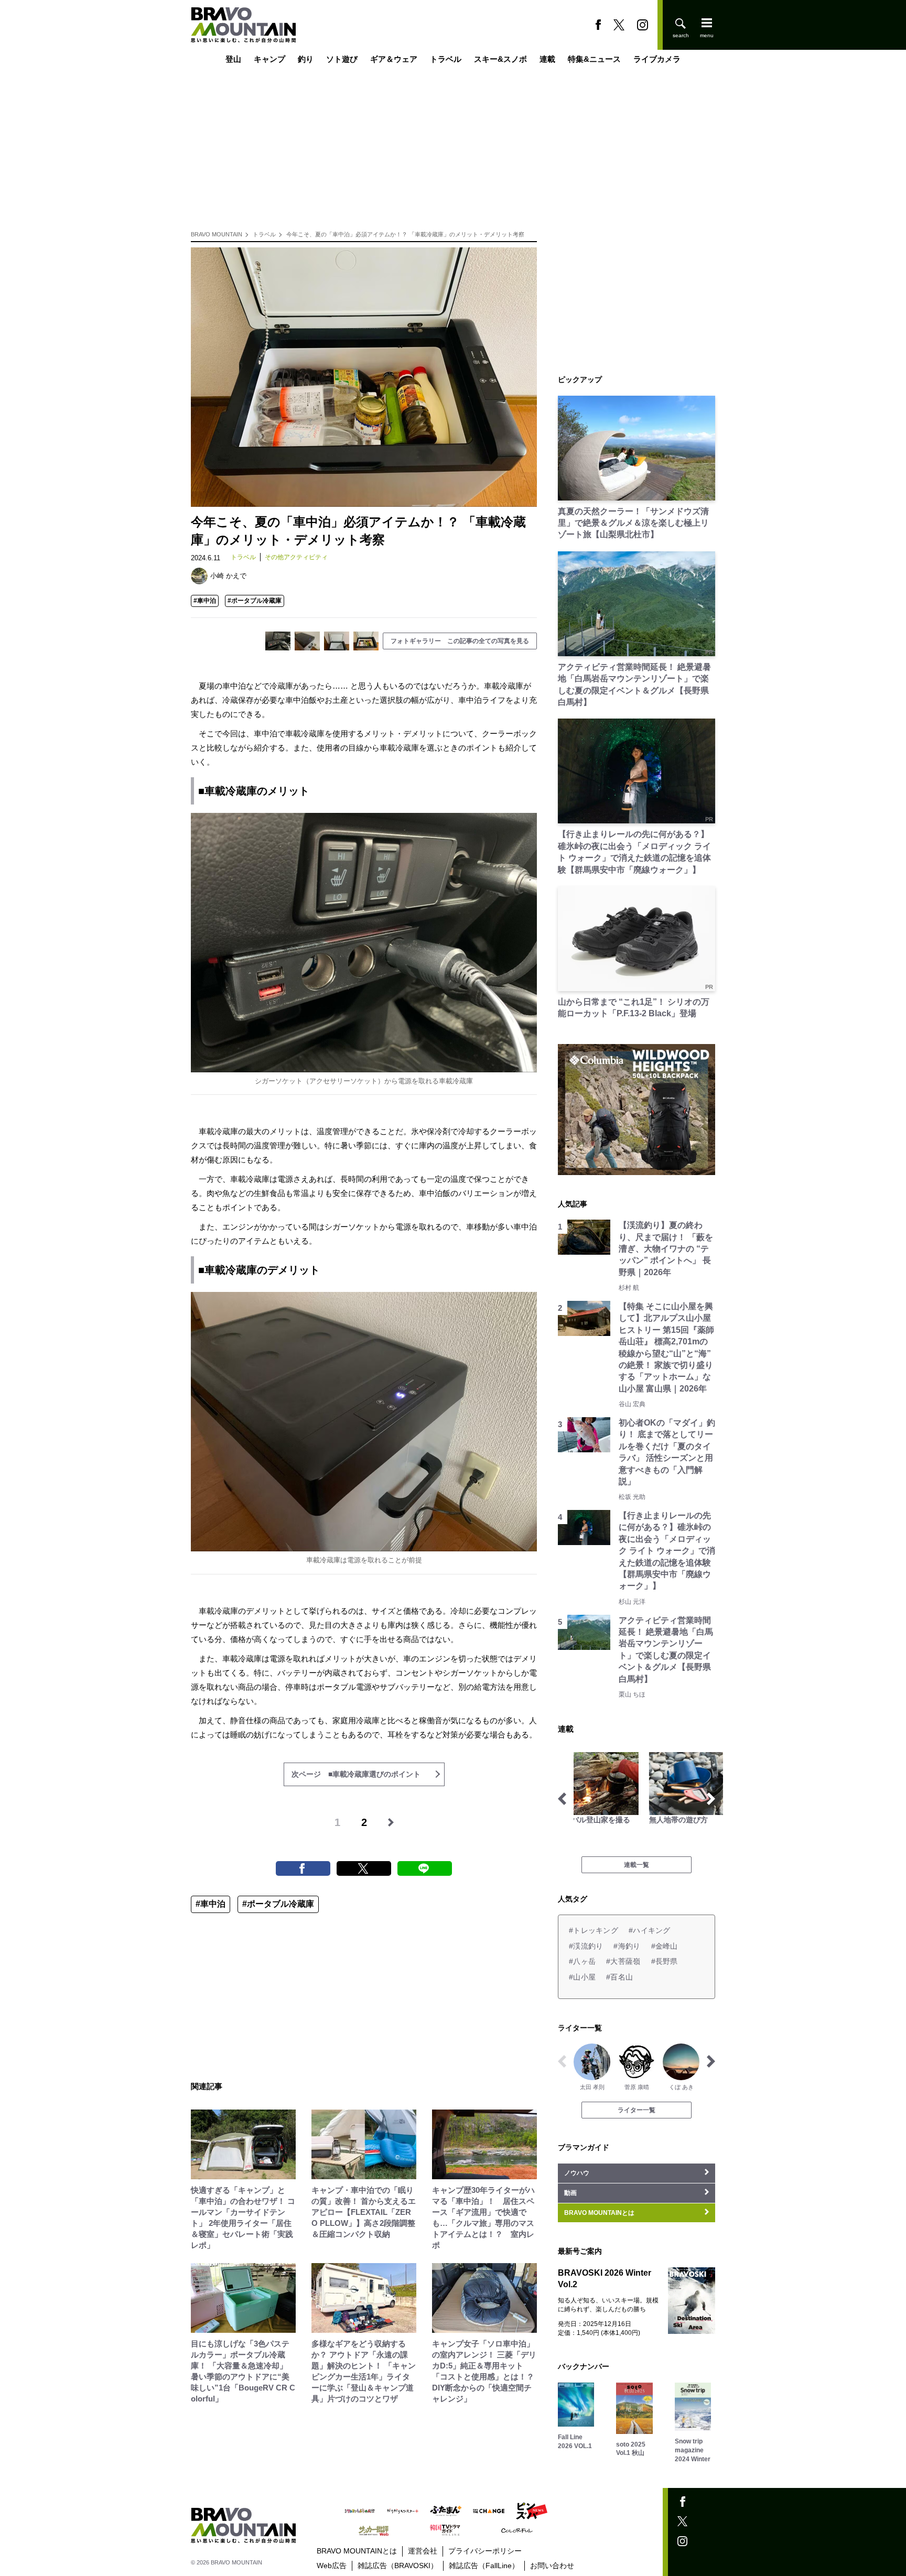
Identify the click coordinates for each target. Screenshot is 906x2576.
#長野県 (665, 1961)
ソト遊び (342, 59)
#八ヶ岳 (582, 1961)
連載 (547, 59)
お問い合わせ (552, 2566)
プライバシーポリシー (485, 2551)
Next (711, 1799)
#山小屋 (582, 1977)
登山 (233, 59)
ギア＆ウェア (394, 59)
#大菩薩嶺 (623, 1961)
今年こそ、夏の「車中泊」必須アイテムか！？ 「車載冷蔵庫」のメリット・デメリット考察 (405, 234)
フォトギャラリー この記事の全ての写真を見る (460, 641)
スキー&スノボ (500, 59)
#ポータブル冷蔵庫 (255, 601)
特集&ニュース (594, 59)
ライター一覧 (637, 2110)
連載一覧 (637, 1865)
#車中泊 (205, 601)
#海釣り (627, 1946)
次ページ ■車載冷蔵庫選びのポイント (356, 1774)
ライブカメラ (657, 59)
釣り (306, 59)
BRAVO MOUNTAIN (217, 234)
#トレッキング (594, 1930)
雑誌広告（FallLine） (484, 2566)
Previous (562, 1799)
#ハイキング (650, 1930)
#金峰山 (665, 1946)
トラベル (446, 59)
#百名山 (619, 1977)
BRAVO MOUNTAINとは (357, 2551)
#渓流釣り (586, 1946)
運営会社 (423, 2551)
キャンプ (269, 59)
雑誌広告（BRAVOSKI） (398, 2566)
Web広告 (332, 2566)
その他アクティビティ (296, 557)
